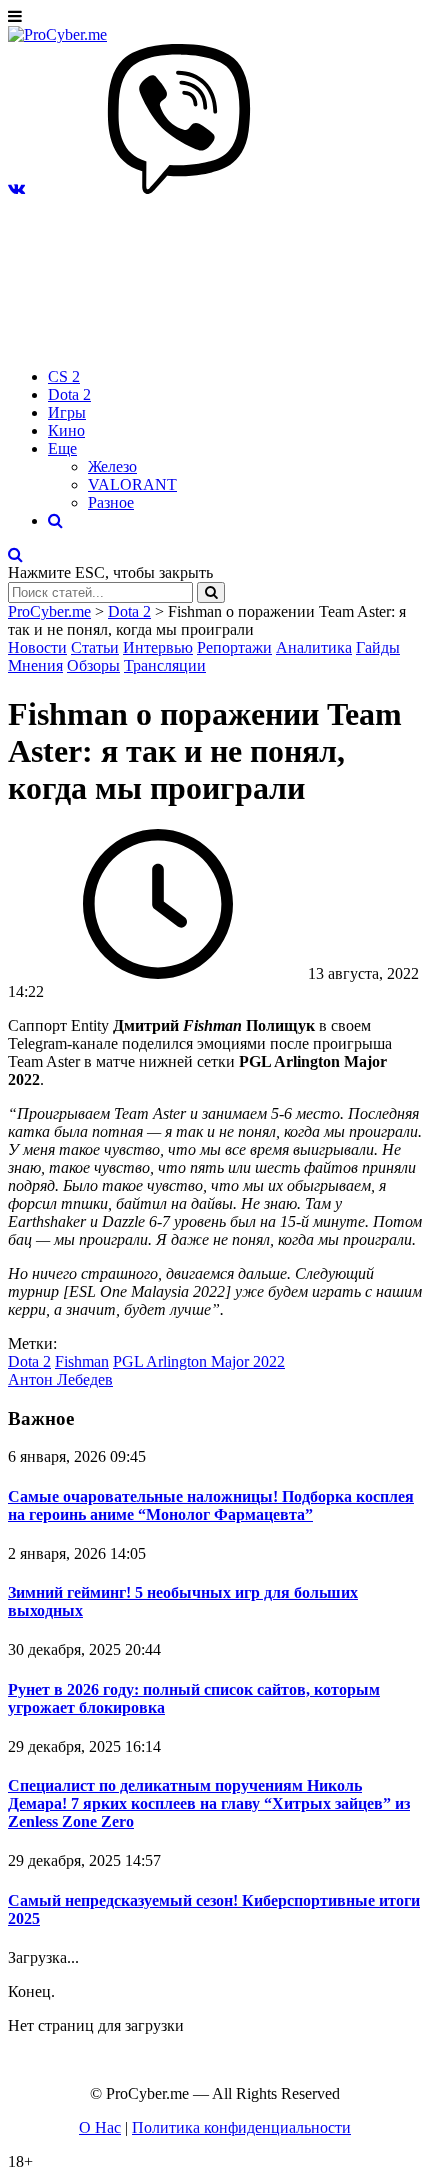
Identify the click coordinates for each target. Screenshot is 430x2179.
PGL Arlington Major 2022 (199, 1361)
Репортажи (234, 647)
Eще (62, 448)
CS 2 (64, 376)
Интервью (158, 647)
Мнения (35, 665)
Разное (111, 502)
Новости (37, 647)
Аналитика (314, 647)
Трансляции (165, 665)
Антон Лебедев (60, 1379)
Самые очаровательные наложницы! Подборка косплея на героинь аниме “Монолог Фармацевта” (211, 1505)
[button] (16, 188)
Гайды (378, 647)
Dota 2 (69, 394)
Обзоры (93, 665)
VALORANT (132, 484)
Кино (66, 430)
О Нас (100, 2127)
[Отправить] (211, 592)
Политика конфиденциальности (241, 2127)
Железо (112, 466)
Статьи (95, 647)
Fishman (82, 1361)
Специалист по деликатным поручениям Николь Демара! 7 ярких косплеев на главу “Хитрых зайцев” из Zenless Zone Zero (209, 1803)
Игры (67, 412)
